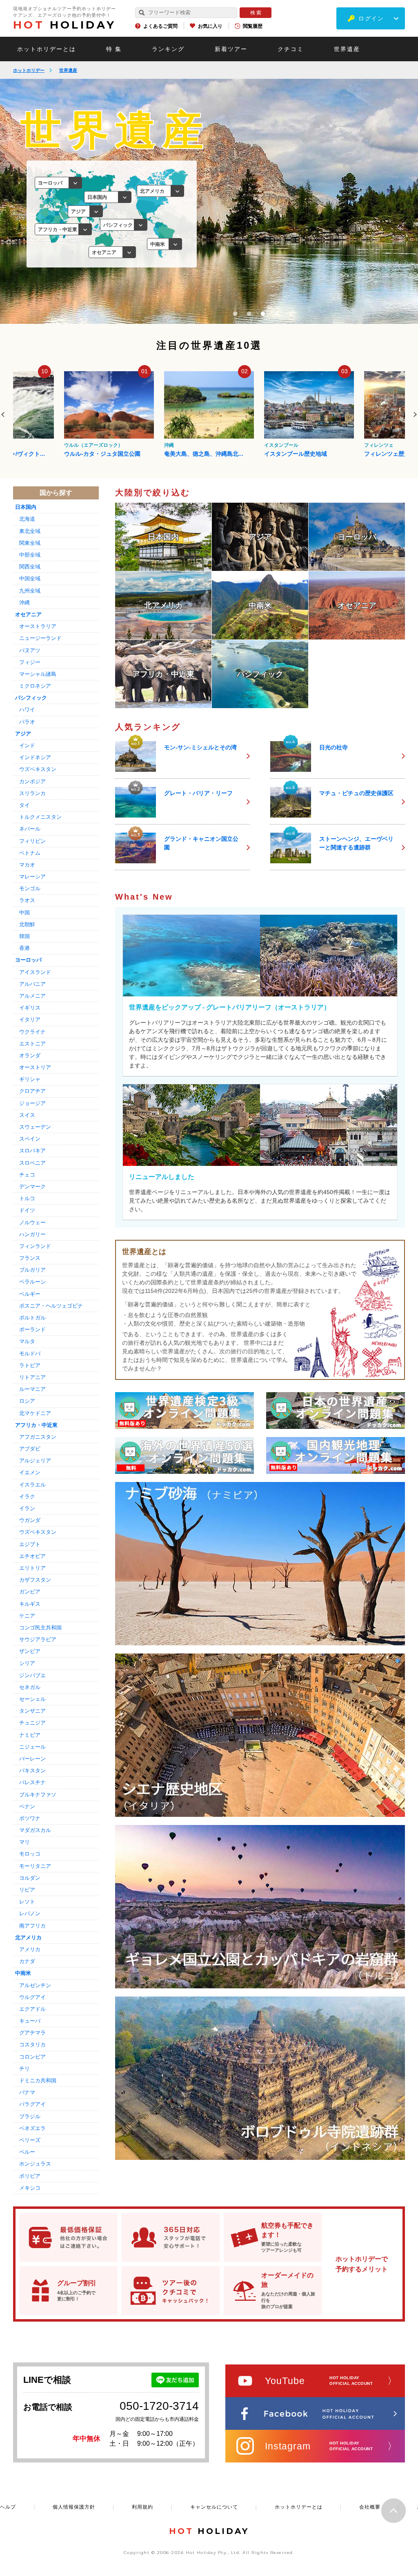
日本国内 (26, 507)
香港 (24, 948)
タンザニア (32, 1711)
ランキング (168, 49)
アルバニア (32, 984)
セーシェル (32, 1699)
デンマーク (32, 1187)
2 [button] (249, 314)
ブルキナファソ (38, 1795)
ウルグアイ (32, 1997)
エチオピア (32, 1556)
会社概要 (370, 2507)
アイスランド (35, 972)
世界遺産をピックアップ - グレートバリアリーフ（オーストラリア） (230, 1007)
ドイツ (27, 1210)
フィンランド (35, 1246)
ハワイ (27, 710)
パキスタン (32, 1770)
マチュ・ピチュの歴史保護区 (356, 793)
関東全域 (30, 543)
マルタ (27, 1341)
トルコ (27, 1198)
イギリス (30, 1008)
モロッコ (30, 1854)
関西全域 (30, 567)
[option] (109, 414)
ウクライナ (32, 1032)
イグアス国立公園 (387, 454)
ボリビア (30, 2176)
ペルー (27, 2152)
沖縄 (69, 445)
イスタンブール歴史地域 (196, 454)
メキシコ (30, 2188)
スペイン (30, 1139)
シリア (27, 1663)
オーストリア (35, 1067)
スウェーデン (35, 1127)
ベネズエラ (32, 2128)
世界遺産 (347, 49)
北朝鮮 (27, 924)
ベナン (27, 1806)
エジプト (30, 1544)
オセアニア (28, 614)
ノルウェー (32, 1222)
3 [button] (263, 314)
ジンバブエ (32, 1675)
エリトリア (32, 1568)
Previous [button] (3, 414)
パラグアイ (32, 2104)
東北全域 (30, 531)
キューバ (30, 2021)
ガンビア (30, 1592)
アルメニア (32, 996)
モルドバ (30, 1354)
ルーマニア (32, 1389)
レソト (27, 1902)
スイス (27, 1115)
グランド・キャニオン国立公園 (201, 843)
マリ (24, 1842)
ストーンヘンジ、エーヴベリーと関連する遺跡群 (356, 843)
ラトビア (30, 1365)
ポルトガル (32, 1318)
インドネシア (35, 757)
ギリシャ (30, 1079)
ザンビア (30, 1651)
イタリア (30, 1019)
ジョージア (32, 1103)
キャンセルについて (214, 2507)
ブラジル (30, 2116)
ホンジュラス (35, 2164)
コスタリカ (32, 2045)
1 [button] (235, 314)
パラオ (27, 722)
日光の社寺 (334, 747)
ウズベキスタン (38, 769)
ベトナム (30, 853)
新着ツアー (231, 49)
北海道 (27, 519)
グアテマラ (32, 2033)
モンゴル (30, 888)
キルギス (30, 1604)
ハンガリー (32, 1234)
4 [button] (277, 314)
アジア (23, 734)
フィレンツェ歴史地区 (293, 454)
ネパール (30, 829)
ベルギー (30, 1294)
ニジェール (32, 1747)
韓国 (24, 936)
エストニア (32, 1044)
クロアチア (32, 1091)
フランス (30, 1258)
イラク (27, 1496)
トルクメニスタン (40, 817)
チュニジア (32, 1723)
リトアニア (32, 1377)
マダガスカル (35, 1830)
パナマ (27, 2092)
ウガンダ (30, 1520)
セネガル (30, 1687)
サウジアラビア (38, 1639)
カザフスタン (35, 1580)
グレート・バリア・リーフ (198, 793)
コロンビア (32, 2057)
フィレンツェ (279, 445)
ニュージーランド (40, 638)
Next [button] (415, 414)
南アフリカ (32, 1926)
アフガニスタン (38, 1437)
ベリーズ (30, 2140)
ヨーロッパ (28, 960)
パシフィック (31, 698)
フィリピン (32, 841)
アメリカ (30, 1949)
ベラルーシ (32, 1282)
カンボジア (32, 781)
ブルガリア (32, 1270)
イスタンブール (181, 445)
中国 (24, 913)
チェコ (27, 1175)
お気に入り (210, 26)
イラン (27, 1508)
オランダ (30, 1055)
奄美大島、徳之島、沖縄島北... (104, 454)
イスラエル (32, 1485)
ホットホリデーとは (47, 49)
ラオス (27, 900)
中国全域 (30, 578)
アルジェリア (35, 1461)
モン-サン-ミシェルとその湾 (200, 747)
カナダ (27, 1961)
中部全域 (30, 555)
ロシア (27, 1401)
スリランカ (32, 793)
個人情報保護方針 (74, 2507)
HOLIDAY (64, 25)
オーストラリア (38, 626)
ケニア (27, 1616)
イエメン (30, 1472)
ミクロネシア (35, 686)
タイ (24, 805)
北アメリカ (28, 1938)
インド (27, 745)
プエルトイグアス (384, 445)
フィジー (30, 662)
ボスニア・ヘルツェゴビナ (51, 1306)
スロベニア (32, 1163)
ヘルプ (8, 2507)
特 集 (114, 49)
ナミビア (30, 1735)
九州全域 (30, 591)
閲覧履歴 (253, 26)
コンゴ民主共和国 (40, 1628)
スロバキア (32, 1151)
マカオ (27, 865)
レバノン (30, 1913)
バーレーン (32, 1759)
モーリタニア (35, 1866)
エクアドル (32, 2009)
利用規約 (142, 2507)
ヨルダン (30, 1878)
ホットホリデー (29, 70)
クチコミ (291, 49)
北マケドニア (35, 1413)
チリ (24, 2069)
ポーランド (32, 1329)
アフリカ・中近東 (36, 1425)
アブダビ (30, 1449)
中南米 (23, 1973)
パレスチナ (32, 1782)
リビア (27, 1890)
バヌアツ (30, 650)
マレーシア (32, 877)
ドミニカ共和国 (38, 2080)
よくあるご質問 (160, 26)
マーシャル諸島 (38, 674)
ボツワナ (30, 1818)
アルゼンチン (35, 1985)
